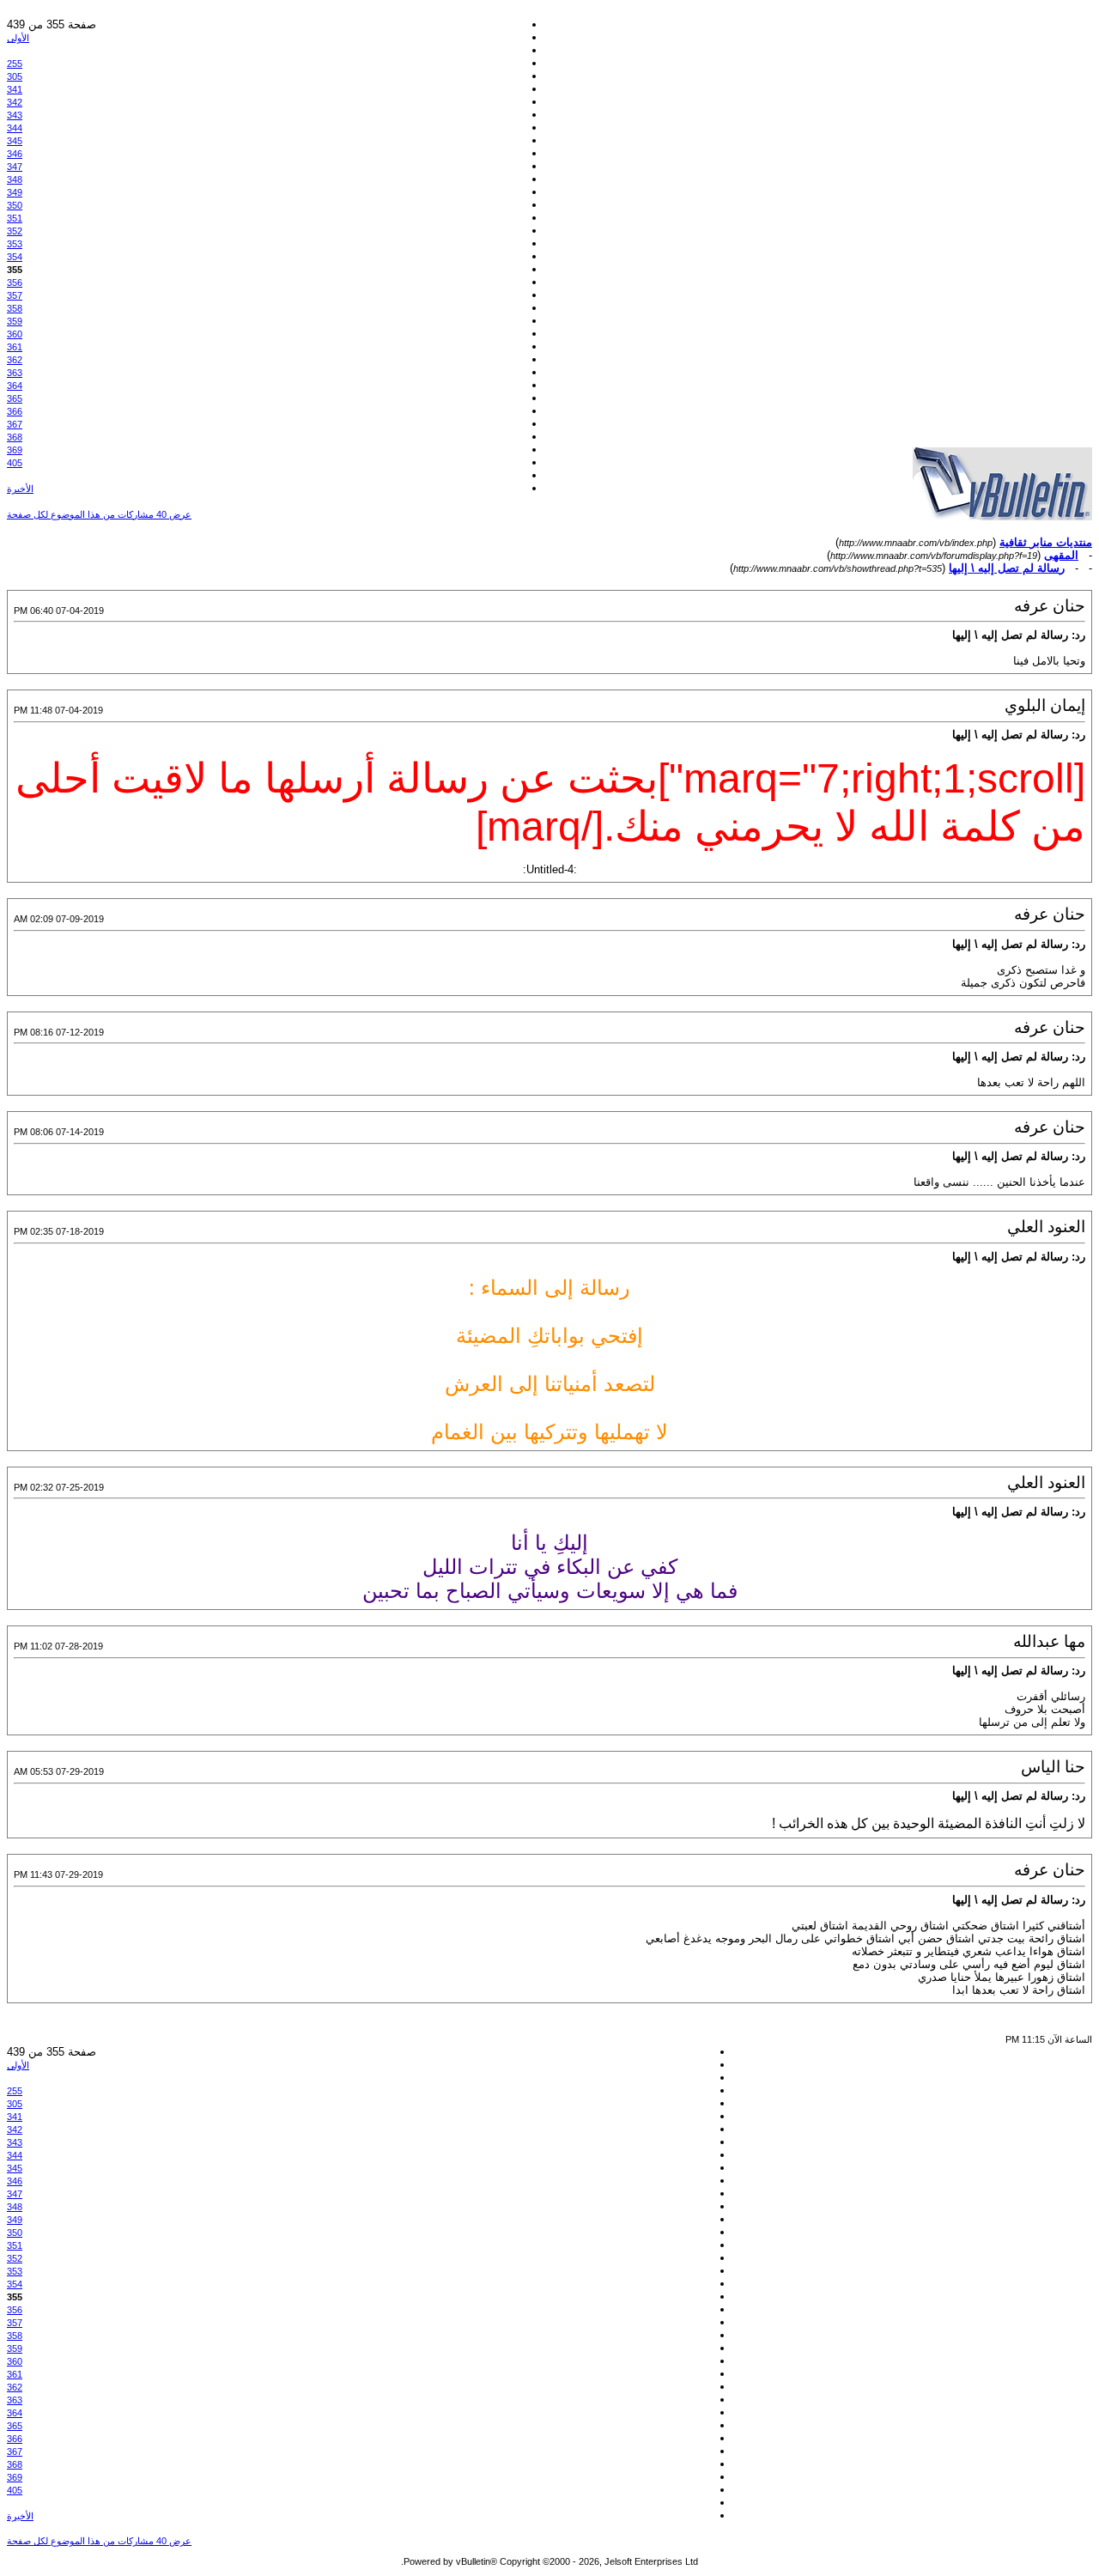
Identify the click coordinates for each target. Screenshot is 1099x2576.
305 (15, 76)
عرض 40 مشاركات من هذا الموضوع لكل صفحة (99, 514)
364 (15, 386)
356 (15, 283)
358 (15, 308)
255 (15, 64)
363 (15, 373)
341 (15, 89)
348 (15, 179)
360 (15, 334)
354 (15, 257)
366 (15, 411)
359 (15, 321)
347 (15, 167)
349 (15, 192)
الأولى (18, 38)
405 (15, 463)
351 (15, 218)
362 (15, 360)
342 (15, 102)
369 (15, 450)
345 (15, 141)
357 (15, 295)
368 (15, 437)
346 (15, 154)
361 (15, 347)
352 (15, 231)
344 (15, 128)
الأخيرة (20, 489)
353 (15, 244)
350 (15, 205)
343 (15, 115)
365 (15, 398)
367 (15, 424)
